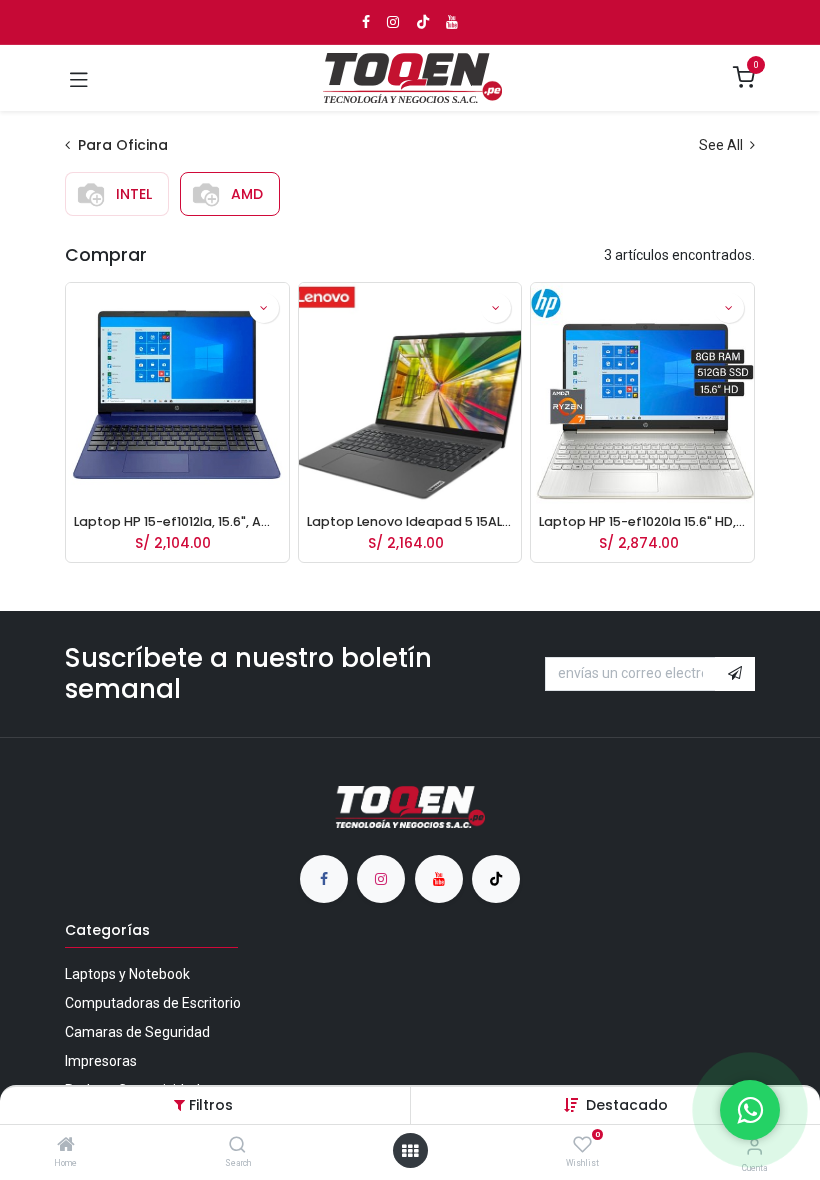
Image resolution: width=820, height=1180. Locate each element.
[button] (627, 1105)
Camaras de (137, 1032)
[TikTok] (423, 22)
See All (722, 145)
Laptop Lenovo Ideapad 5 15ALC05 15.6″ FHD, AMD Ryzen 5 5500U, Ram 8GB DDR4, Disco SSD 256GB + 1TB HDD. (410, 521)
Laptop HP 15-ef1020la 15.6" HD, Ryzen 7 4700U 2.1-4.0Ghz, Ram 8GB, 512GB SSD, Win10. (642, 521)
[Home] (66, 1146)
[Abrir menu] (410, 1151)
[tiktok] (496, 879)
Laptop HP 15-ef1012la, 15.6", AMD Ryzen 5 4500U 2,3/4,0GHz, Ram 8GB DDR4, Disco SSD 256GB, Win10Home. (177, 521)
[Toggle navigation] (79, 78)
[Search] (237, 1146)
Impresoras (101, 1061)
